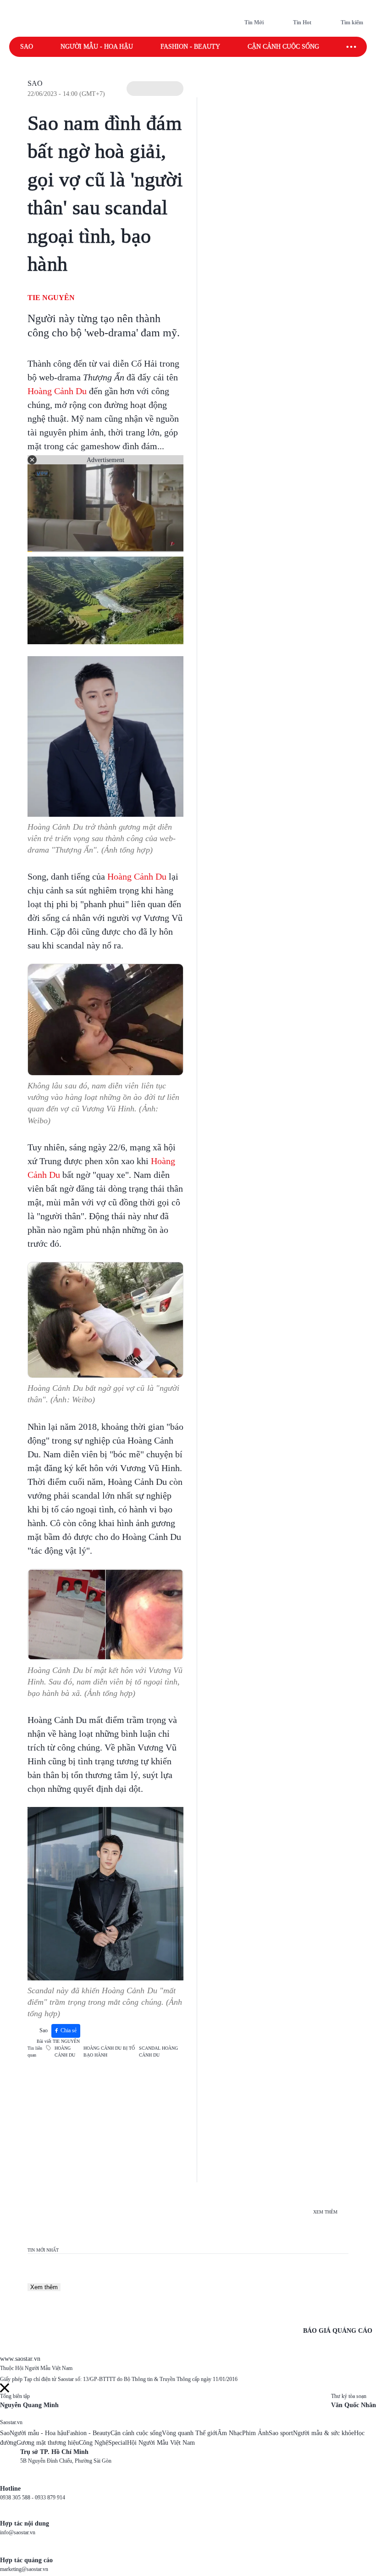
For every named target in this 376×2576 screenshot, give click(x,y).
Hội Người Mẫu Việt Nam (161, 2443)
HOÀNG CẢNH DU (65, 2052)
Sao (27, 47)
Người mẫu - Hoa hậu (97, 47)
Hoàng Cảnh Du (57, 391)
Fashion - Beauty (190, 47)
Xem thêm (44, 2287)
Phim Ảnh (255, 2433)
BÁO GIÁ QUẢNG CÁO (338, 2331)
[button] (155, 89)
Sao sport (281, 2433)
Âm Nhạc (230, 2433)
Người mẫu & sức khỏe (323, 2433)
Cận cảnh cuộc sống (283, 47)
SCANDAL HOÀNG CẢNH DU (158, 2052)
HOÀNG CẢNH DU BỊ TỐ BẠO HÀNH (109, 2052)
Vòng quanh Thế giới (190, 2433)
